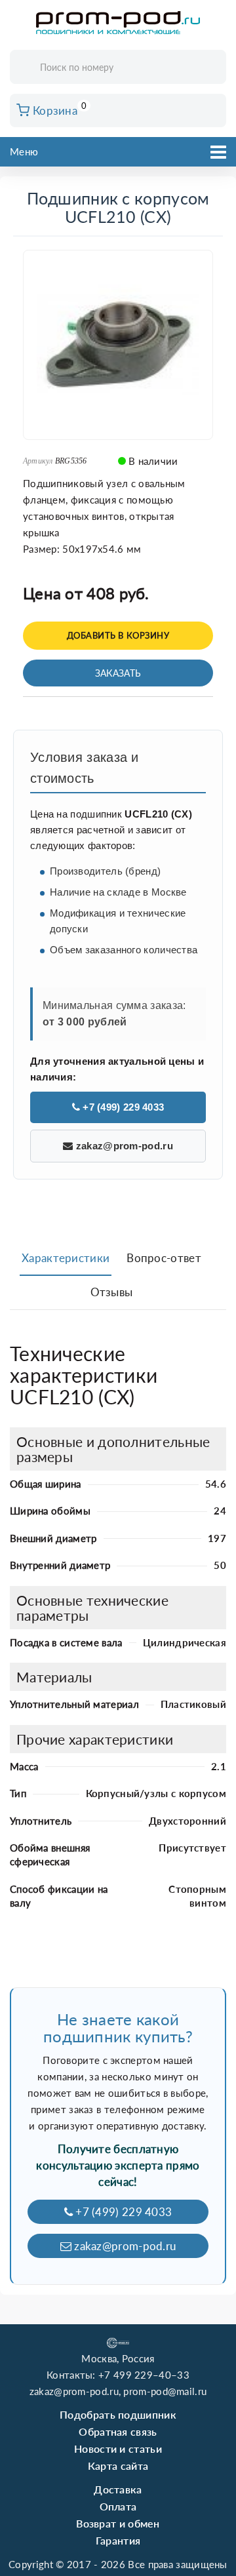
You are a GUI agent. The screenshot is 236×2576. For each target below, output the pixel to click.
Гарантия (118, 2540)
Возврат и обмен (118, 2523)
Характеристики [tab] (66, 1258)
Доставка (118, 2489)
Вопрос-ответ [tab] (164, 1258)
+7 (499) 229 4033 (122, 1107)
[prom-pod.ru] (118, 23)
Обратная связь (118, 2431)
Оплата (118, 2506)
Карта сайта (118, 2466)
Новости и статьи (118, 2448)
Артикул (38, 461)
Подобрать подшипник (118, 2414)
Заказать (118, 673)
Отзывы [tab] (112, 1292)
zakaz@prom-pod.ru (123, 1146)
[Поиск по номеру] (212, 68)
